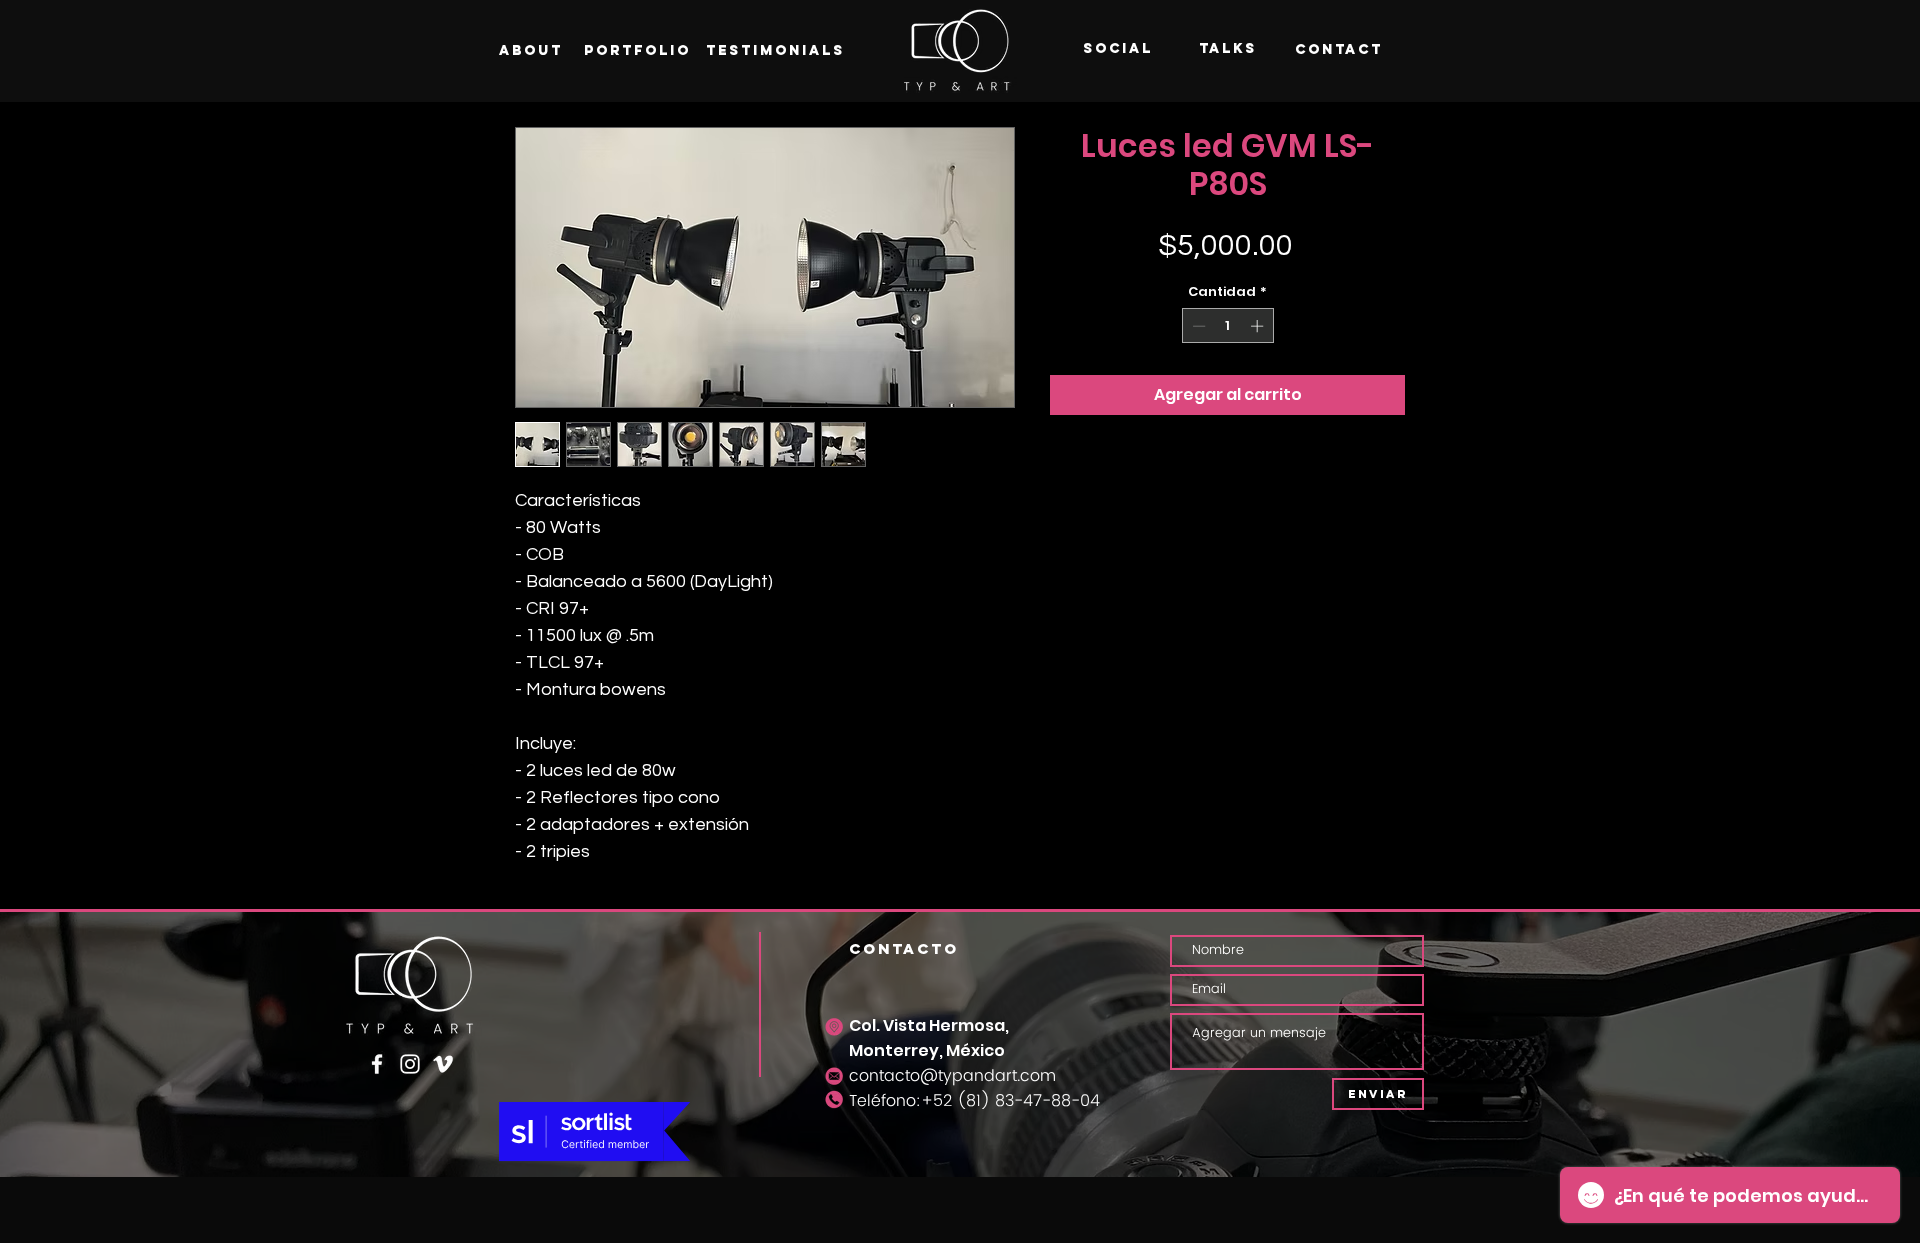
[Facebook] (377, 1064)
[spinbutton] (1227, 326)
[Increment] (1259, 326)
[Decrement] (1197, 326)
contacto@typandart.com (952, 1076)
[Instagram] (410, 1064)
